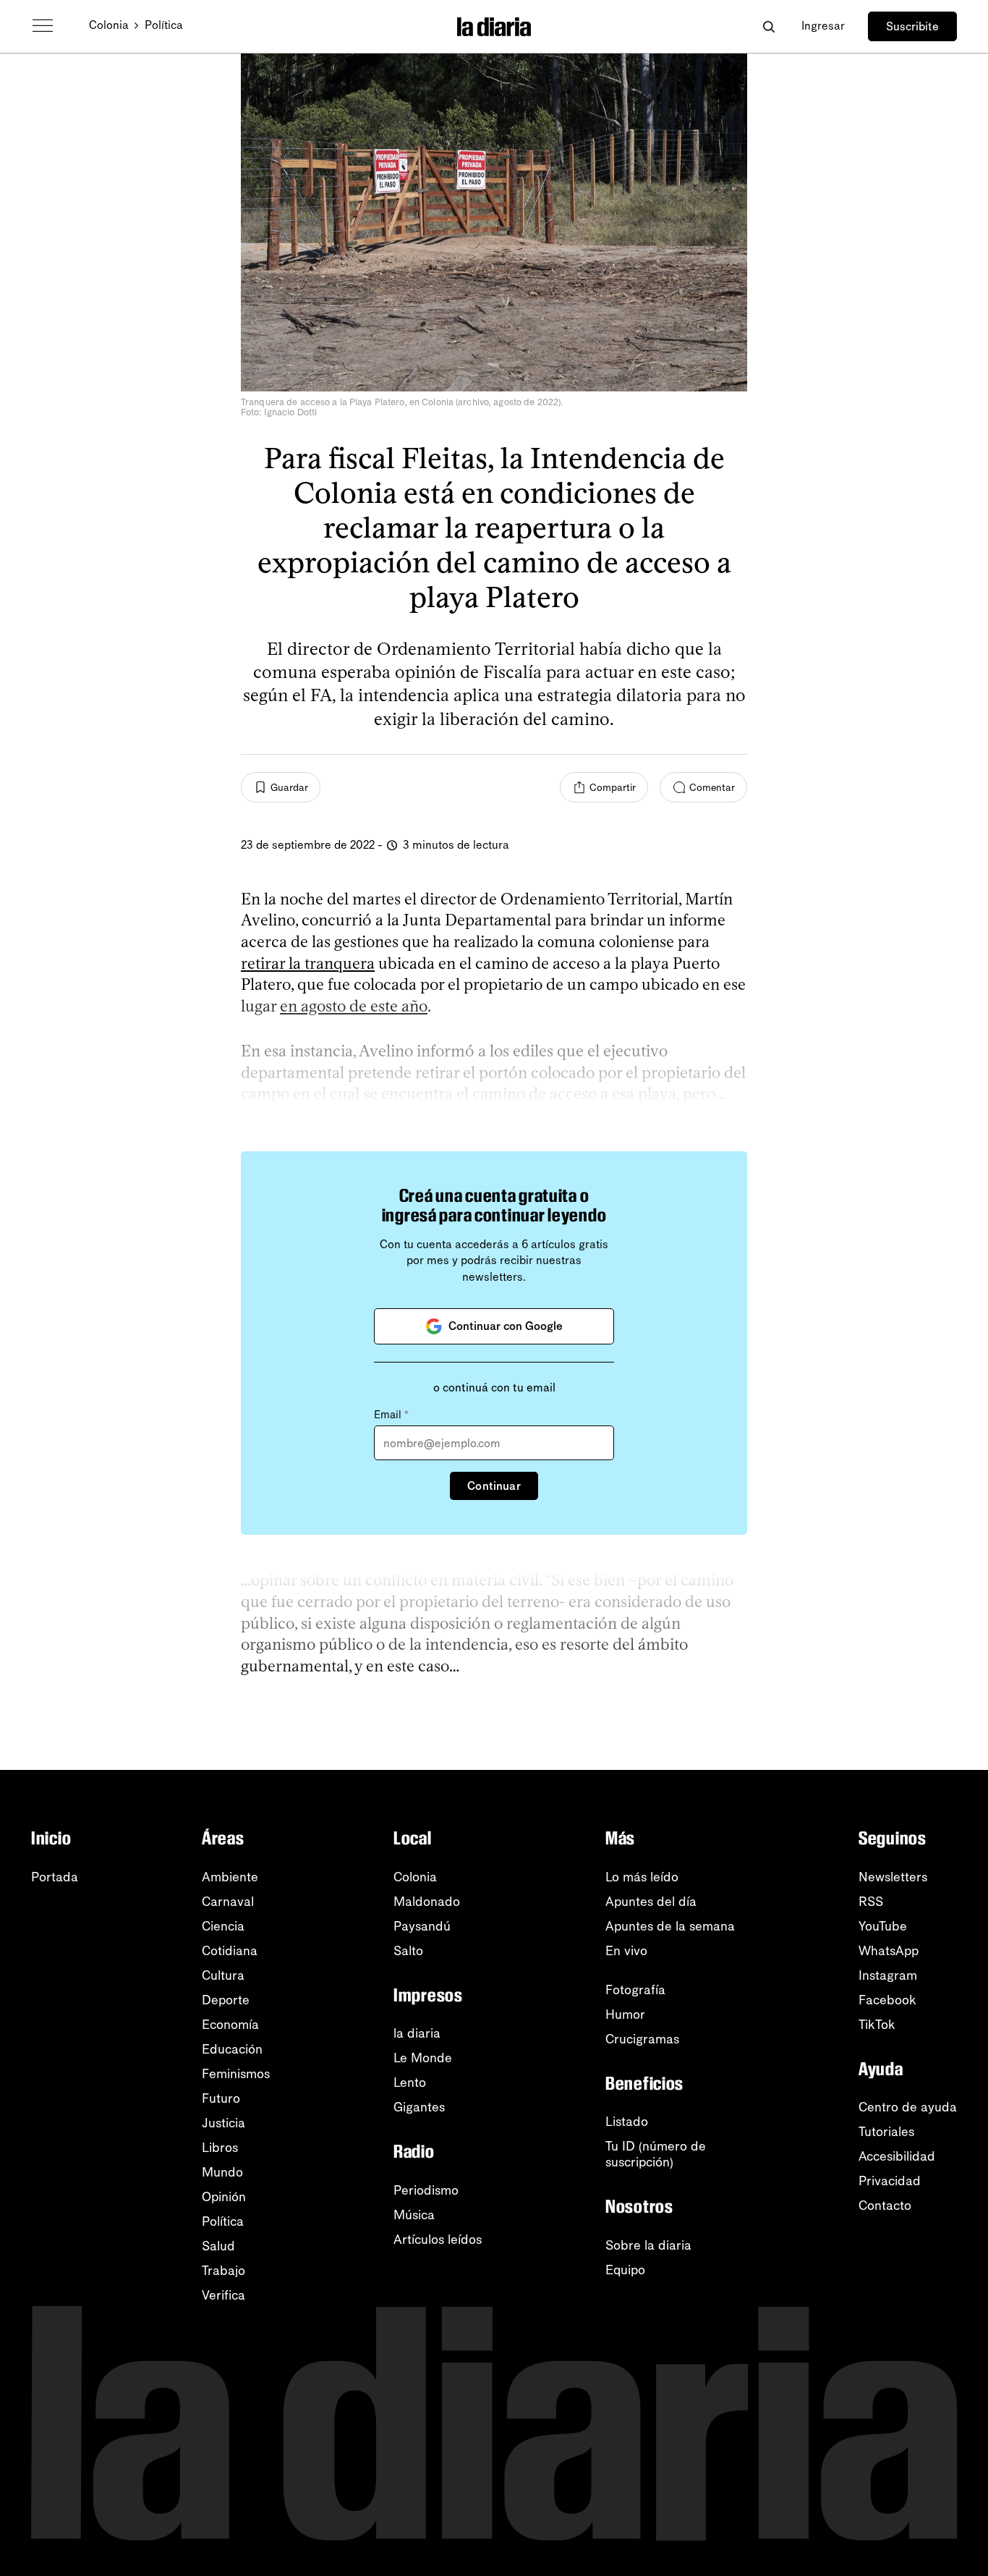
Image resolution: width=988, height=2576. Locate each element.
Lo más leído (642, 1877)
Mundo (222, 2172)
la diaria (417, 2033)
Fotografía (635, 1990)
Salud (218, 2246)
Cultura (223, 1975)
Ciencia (223, 1926)
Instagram (888, 1975)
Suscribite (912, 26)
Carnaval (228, 1902)
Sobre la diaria (648, 2245)
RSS (871, 1902)
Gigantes (419, 2107)
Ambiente (230, 1877)
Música (414, 2215)
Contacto (885, 2206)
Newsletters (893, 1877)
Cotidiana (230, 1951)
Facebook (887, 2000)
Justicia (223, 2123)
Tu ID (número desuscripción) (656, 2154)
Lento (410, 2083)
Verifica (223, 2295)
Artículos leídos (438, 2240)
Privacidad (890, 2181)
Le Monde (423, 2058)
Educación (232, 2049)
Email (391, 1415)
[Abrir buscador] (768, 26)
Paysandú (422, 1926)
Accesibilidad (897, 2156)
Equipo (625, 2270)
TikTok (877, 2025)
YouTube (883, 1926)
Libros (220, 2148)
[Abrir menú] (43, 26)
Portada (55, 1877)
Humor (625, 2014)
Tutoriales (886, 2132)
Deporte (226, 2000)
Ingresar (823, 26)
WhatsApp (889, 1951)
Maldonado (427, 1902)
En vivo (626, 1951)
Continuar (494, 1486)
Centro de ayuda (908, 2107)
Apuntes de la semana (670, 1926)
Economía (230, 2025)
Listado (627, 2122)
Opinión (224, 2197)
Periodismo (426, 2190)
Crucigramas (642, 2039)
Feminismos (236, 2074)
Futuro (221, 2098)
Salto (408, 1951)
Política (164, 25)
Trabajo (223, 2271)
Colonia (109, 25)
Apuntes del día (651, 1902)
